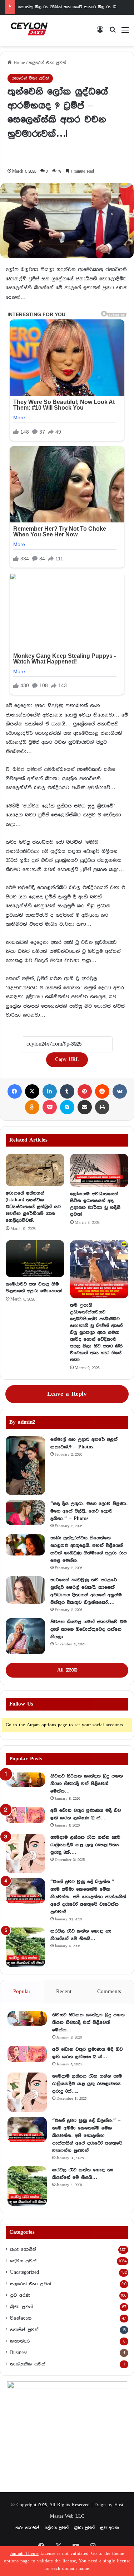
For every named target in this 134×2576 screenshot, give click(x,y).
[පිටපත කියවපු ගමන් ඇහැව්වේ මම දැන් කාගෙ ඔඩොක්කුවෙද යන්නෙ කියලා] (25, 1636)
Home (18, 63)
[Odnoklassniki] (32, 1107)
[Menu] (125, 33)
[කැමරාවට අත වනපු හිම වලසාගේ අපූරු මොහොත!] (35, 1259)
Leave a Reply (67, 1394)
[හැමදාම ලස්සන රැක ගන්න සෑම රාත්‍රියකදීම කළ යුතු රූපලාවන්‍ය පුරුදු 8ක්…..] (25, 1853)
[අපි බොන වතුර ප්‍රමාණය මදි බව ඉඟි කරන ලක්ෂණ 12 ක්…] (25, 1815)
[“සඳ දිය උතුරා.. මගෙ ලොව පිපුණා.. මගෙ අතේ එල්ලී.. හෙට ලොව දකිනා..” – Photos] (25, 1513)
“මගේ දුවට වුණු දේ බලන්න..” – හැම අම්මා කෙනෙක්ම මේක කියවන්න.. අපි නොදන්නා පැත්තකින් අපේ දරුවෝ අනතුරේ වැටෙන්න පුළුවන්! (88, 1897)
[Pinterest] (85, 1091)
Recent (64, 1992)
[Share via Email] (85, 1107)
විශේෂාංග (21, 2318)
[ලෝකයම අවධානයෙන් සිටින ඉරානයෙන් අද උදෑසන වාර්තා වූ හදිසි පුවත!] (99, 1170)
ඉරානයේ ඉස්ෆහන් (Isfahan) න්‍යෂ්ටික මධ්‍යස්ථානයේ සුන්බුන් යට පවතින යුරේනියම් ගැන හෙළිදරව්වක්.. (33, 1207)
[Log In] (100, 33)
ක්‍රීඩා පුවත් (21, 2307)
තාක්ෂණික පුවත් (28, 2364)
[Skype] (67, 1107)
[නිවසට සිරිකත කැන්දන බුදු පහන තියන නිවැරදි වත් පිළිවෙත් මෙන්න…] (25, 1780)
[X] (32, 1091)
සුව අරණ (20, 2295)
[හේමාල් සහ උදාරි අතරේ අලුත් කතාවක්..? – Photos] (25, 1465)
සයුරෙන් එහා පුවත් (47, 63)
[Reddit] (102, 1091)
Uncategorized (24, 2272)
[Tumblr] (67, 1091)
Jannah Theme (24, 2554)
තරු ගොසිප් (23, 2249)
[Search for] (113, 33)
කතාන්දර (20, 2341)
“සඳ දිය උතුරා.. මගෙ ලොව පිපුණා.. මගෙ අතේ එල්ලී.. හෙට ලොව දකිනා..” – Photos (89, 1511)
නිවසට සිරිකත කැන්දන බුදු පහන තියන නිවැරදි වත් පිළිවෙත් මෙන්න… (87, 1784)
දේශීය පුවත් (23, 2261)
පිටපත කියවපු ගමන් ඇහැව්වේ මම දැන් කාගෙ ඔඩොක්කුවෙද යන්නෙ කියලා (89, 1629)
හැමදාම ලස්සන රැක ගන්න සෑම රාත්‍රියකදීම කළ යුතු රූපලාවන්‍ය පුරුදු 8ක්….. (85, 1845)
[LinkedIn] (50, 1091)
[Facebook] (15, 1091)
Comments (109, 1992)
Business (19, 2353)
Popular (22, 1992)
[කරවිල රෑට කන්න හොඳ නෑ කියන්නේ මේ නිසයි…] (25, 1947)
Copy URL (67, 1060)
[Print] (102, 1107)
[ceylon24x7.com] (29, 30)
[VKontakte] (120, 1091)
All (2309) (67, 1670)
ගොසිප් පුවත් (24, 2330)
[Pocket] (50, 1107)
